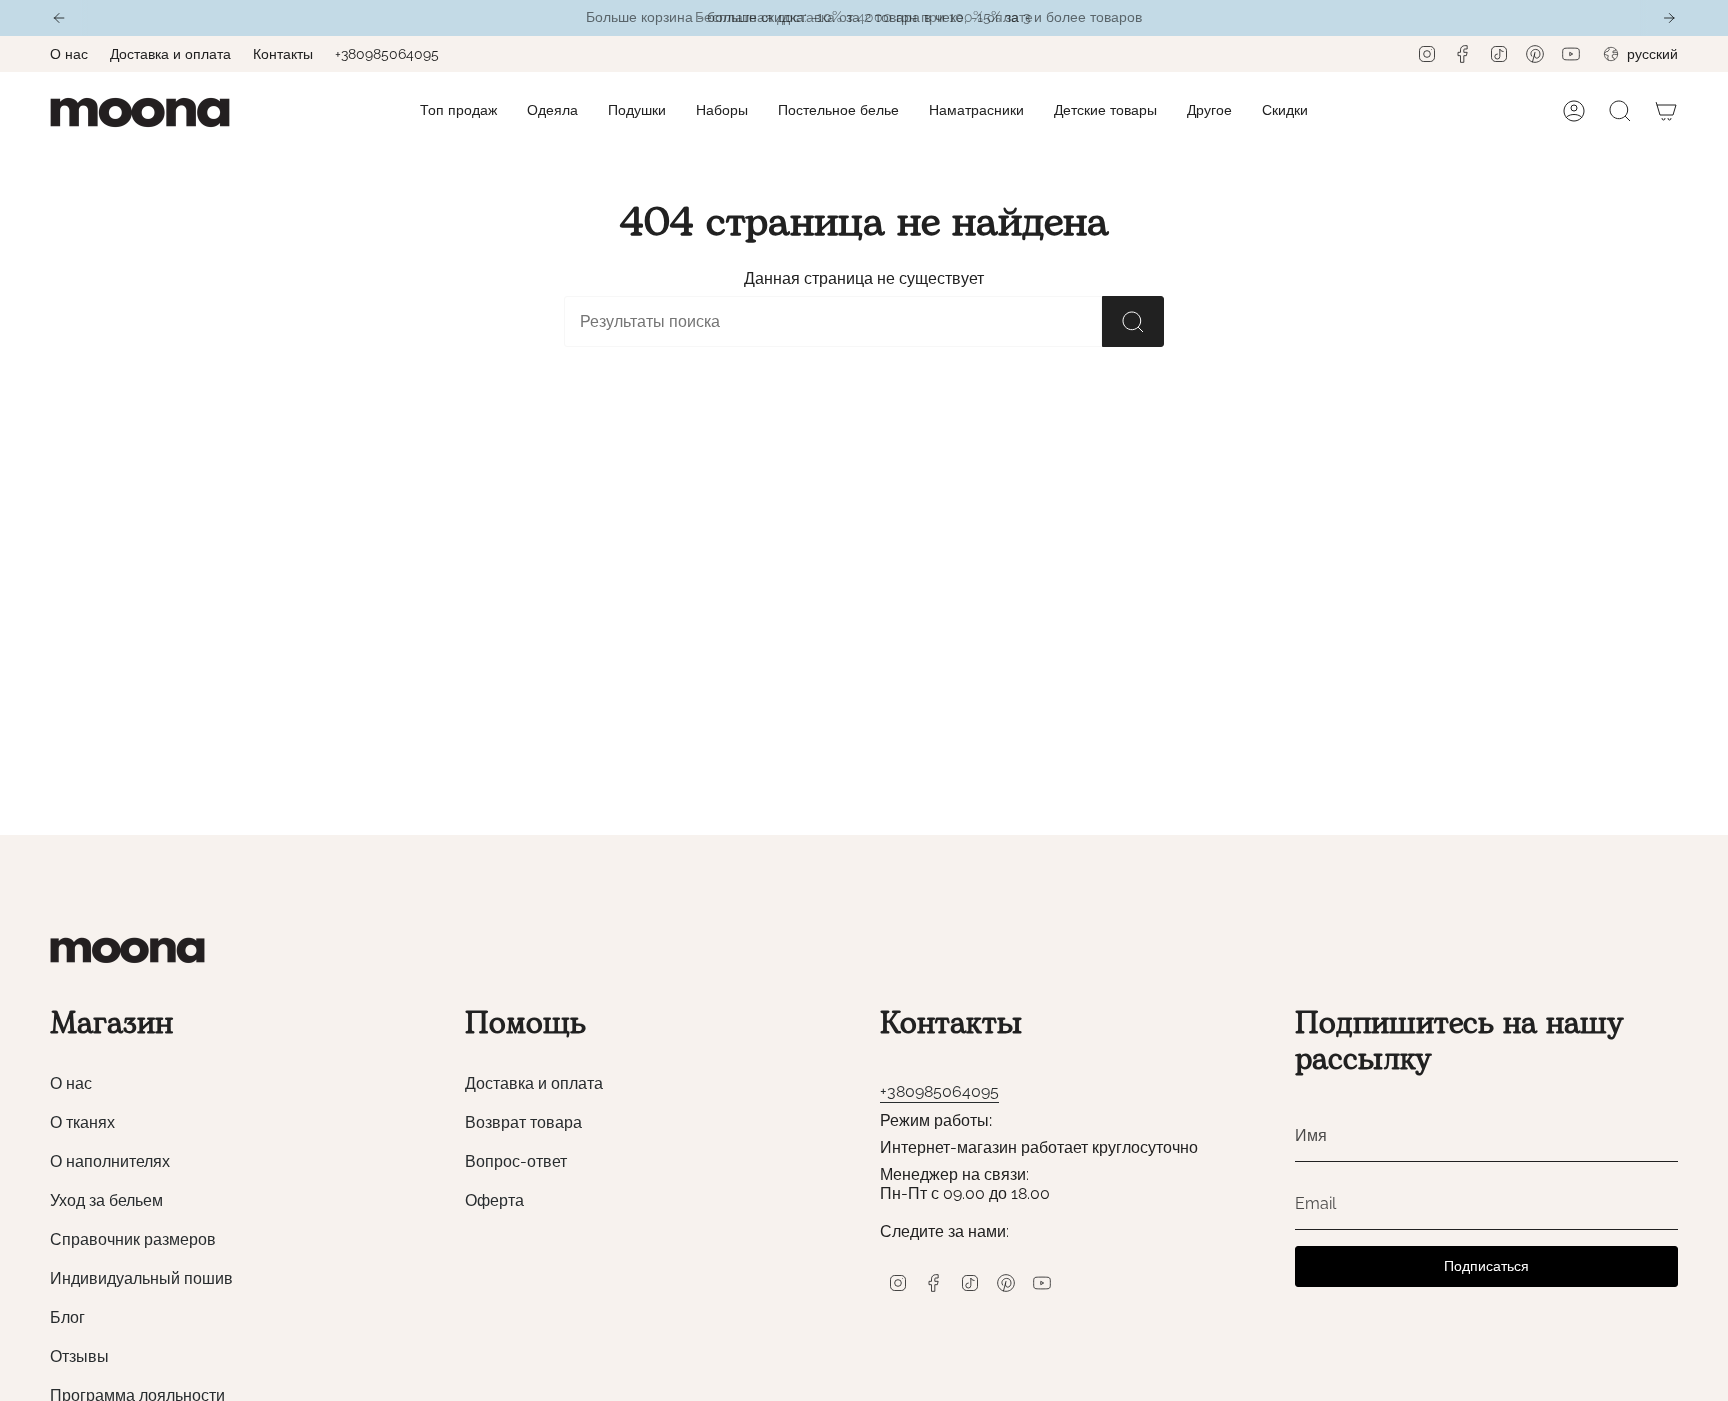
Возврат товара (523, 1122)
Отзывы (79, 1356)
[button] (552, 111)
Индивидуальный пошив (141, 1278)
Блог (67, 1317)
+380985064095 (387, 54)
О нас (69, 54)
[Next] (1669, 18)
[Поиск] (1133, 321)
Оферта (494, 1200)
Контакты (283, 54)
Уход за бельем (106, 1200)
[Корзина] (1666, 111)
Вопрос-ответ (516, 1161)
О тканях (82, 1122)
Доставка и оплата (170, 54)
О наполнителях (110, 1161)
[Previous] (59, 18)
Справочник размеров (133, 1239)
